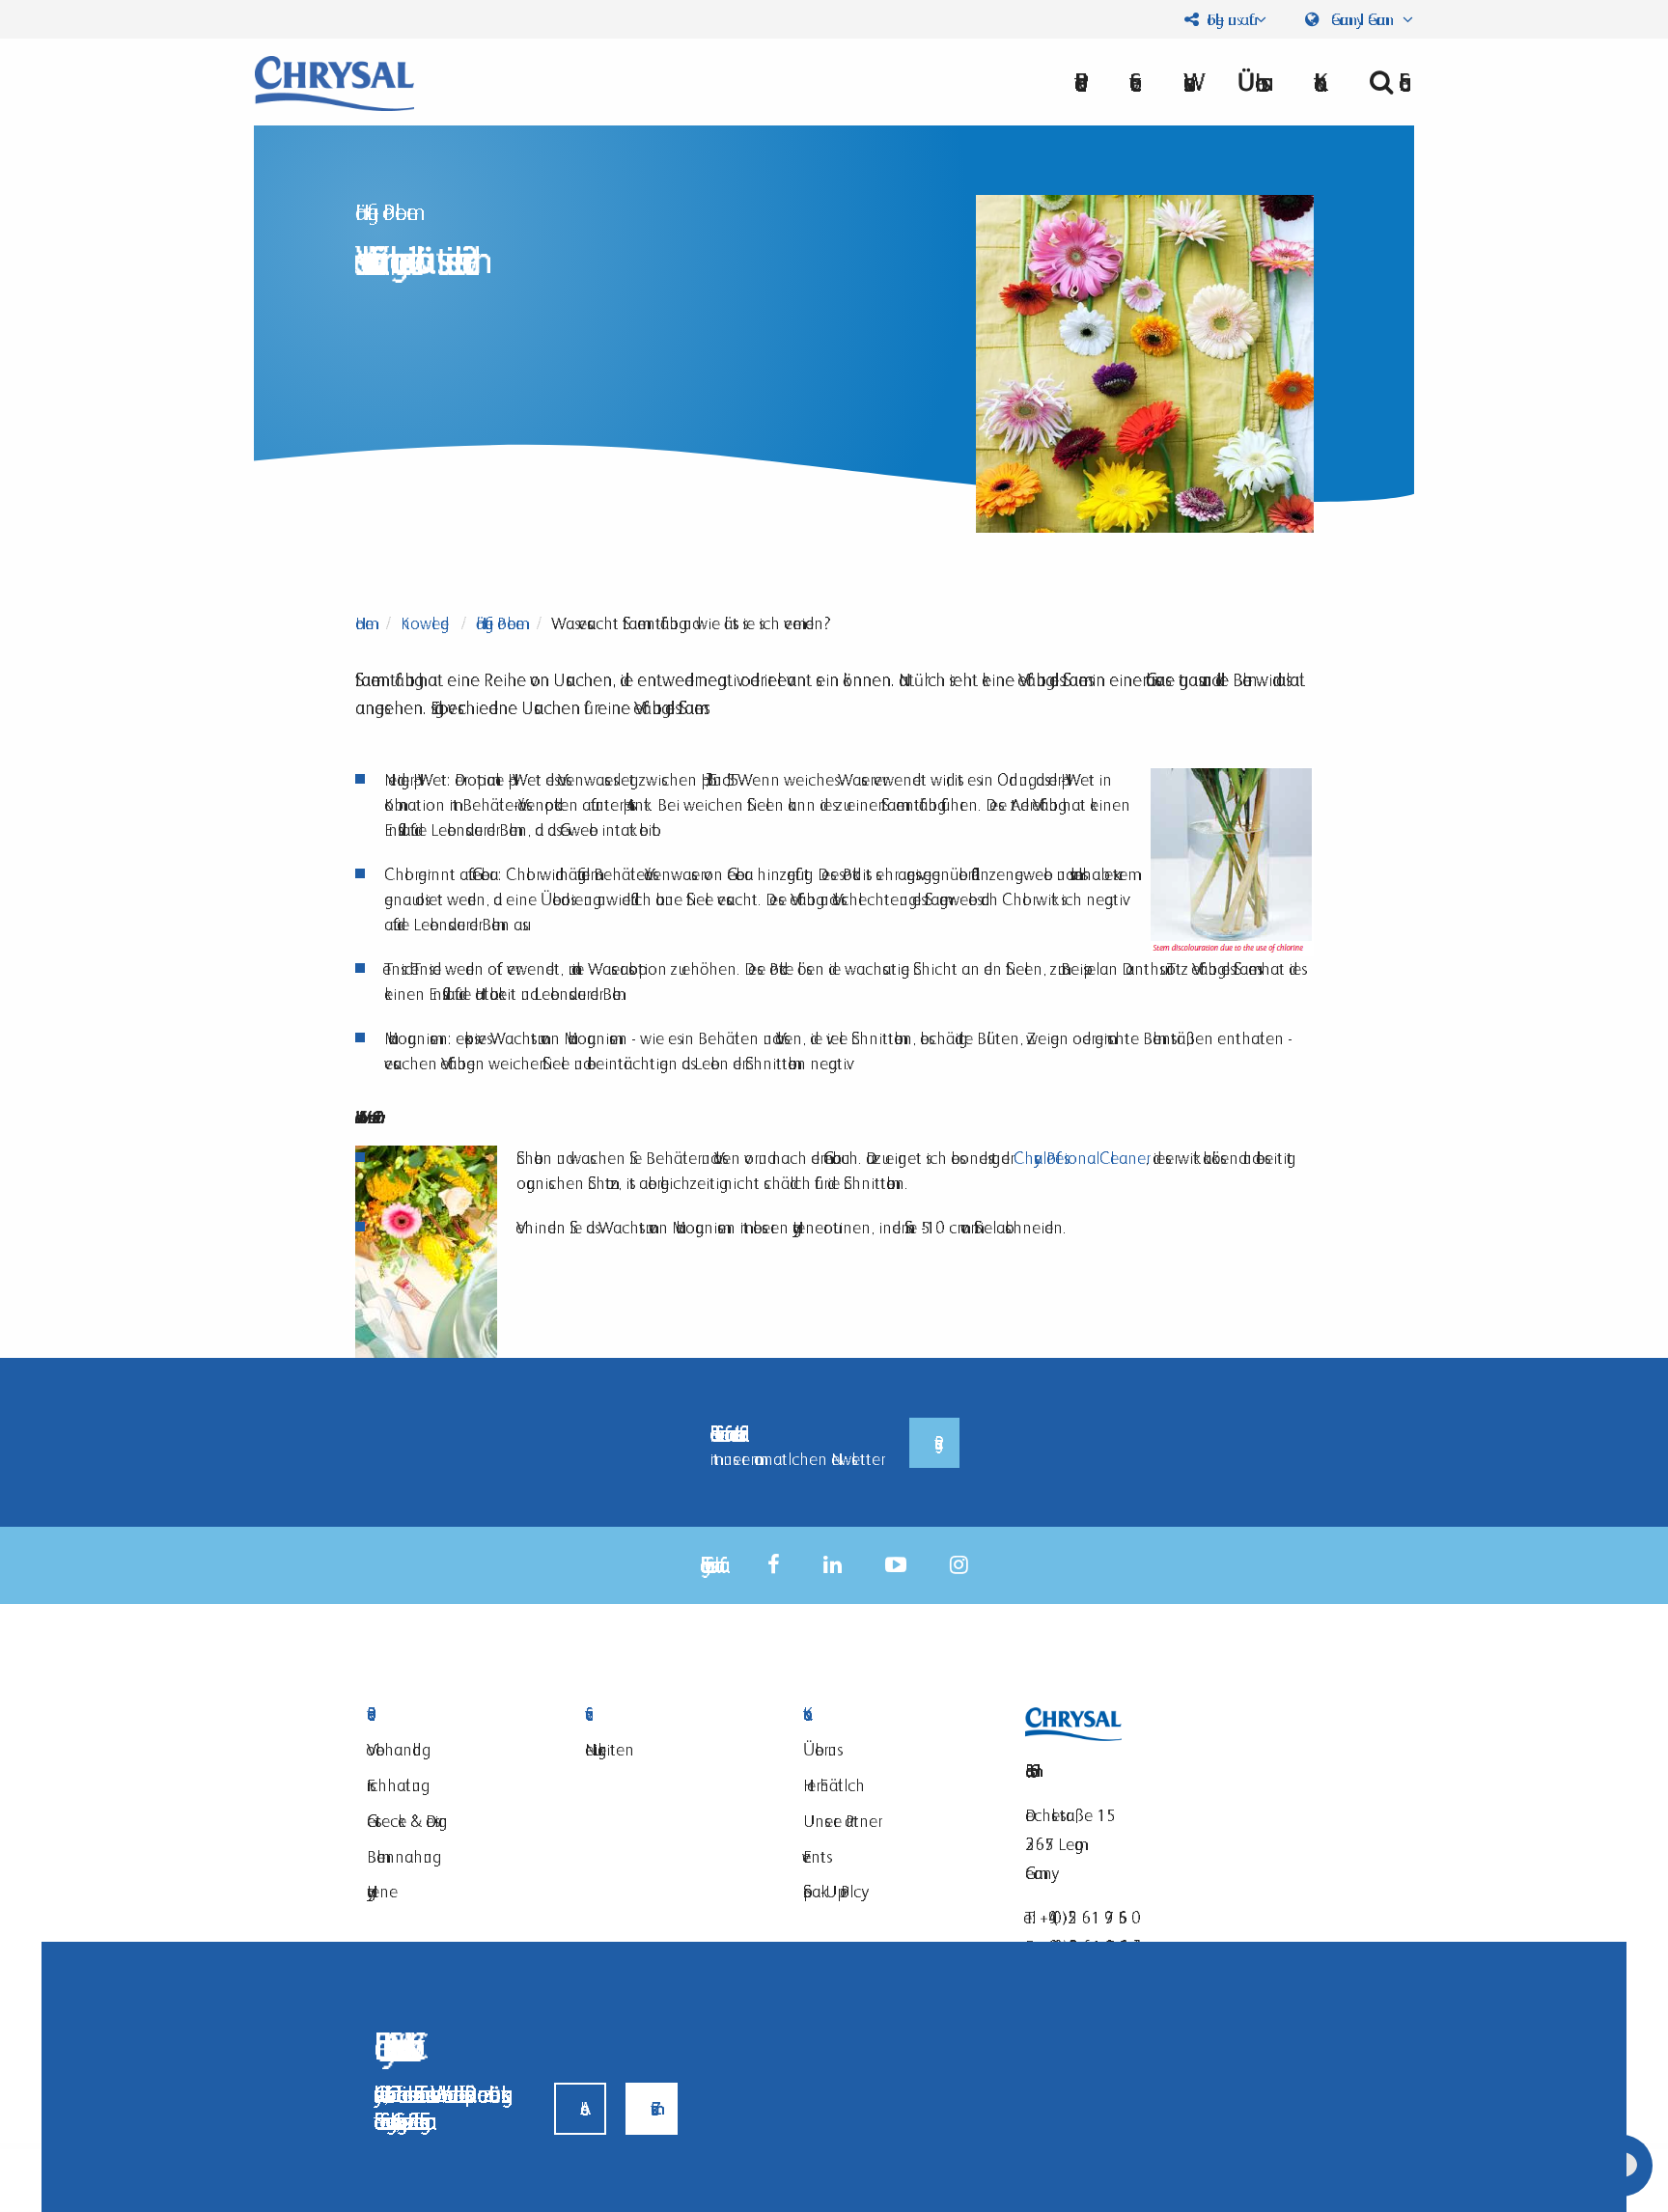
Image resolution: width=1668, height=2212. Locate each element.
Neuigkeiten (610, 1749)
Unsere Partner (840, 1821)
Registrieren (934, 1443)
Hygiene (382, 1891)
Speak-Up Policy (832, 1891)
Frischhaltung (394, 1785)
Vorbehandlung (394, 1749)
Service (670, 1714)
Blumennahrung (400, 1856)
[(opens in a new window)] (774, 1565)
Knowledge (425, 623)
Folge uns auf (1226, 19)
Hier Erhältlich (834, 1785)
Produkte (452, 1714)
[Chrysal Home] (334, 82)
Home (364, 623)
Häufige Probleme (500, 623)
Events (815, 1856)
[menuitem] (1249, 82)
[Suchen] (1384, 82)
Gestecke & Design (407, 1821)
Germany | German (1362, 19)
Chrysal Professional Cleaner (1079, 1158)
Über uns (1249, 82)
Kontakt (888, 1714)
